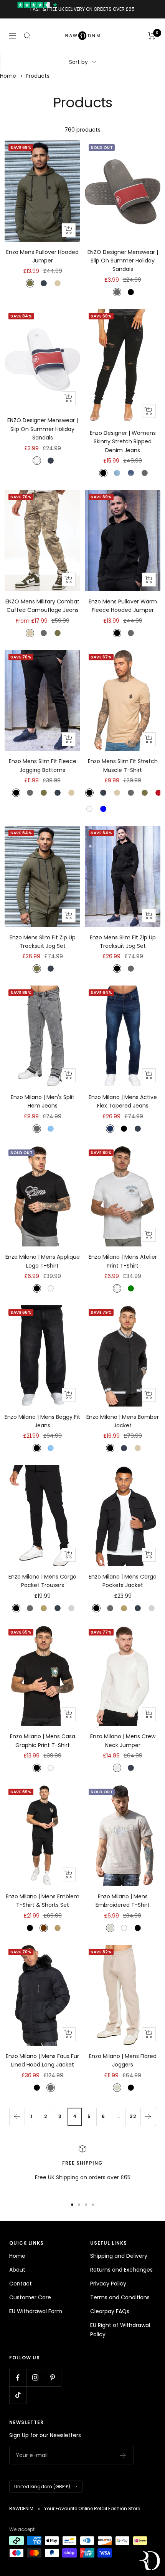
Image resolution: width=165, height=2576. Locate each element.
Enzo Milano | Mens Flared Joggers (123, 2060)
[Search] (27, 36)
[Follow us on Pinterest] (52, 2378)
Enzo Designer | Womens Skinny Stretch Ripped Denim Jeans (123, 442)
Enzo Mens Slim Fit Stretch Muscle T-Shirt (123, 765)
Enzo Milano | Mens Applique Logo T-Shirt (43, 1261)
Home (8, 76)
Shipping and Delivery (119, 2256)
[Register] (123, 2455)
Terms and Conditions (120, 2297)
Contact (21, 2284)
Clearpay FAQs (110, 2311)
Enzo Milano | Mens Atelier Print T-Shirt (123, 1261)
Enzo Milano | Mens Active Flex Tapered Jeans (123, 1101)
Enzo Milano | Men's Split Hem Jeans (43, 1101)
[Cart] (152, 36)
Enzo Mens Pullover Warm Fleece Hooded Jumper (123, 606)
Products (38, 76)
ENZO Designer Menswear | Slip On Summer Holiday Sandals (123, 261)
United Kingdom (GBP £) (42, 2487)
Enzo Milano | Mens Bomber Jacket (123, 1421)
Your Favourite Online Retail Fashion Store (92, 2508)
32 (133, 2116)
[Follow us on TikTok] (18, 2395)
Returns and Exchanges (121, 2270)
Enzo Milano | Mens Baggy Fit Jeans (42, 1421)
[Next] (148, 2117)
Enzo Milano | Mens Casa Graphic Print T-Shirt (43, 1741)
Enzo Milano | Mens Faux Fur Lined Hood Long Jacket (42, 2060)
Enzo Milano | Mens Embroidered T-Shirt (123, 1901)
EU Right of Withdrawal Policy (120, 2330)
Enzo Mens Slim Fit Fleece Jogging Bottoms (43, 765)
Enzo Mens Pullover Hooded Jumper (42, 256)
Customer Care (30, 2297)
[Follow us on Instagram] (35, 2378)
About (17, 2270)
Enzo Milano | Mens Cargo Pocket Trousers (42, 1581)
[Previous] (17, 2117)
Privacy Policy (108, 2284)
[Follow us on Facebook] (18, 2378)
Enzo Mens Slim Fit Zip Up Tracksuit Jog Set (43, 942)
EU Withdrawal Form (36, 2311)
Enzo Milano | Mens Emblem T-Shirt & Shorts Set (43, 1901)
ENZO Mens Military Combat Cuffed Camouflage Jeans (42, 606)
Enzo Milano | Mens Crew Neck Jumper (123, 1741)
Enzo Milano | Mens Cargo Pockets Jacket (123, 1581)
